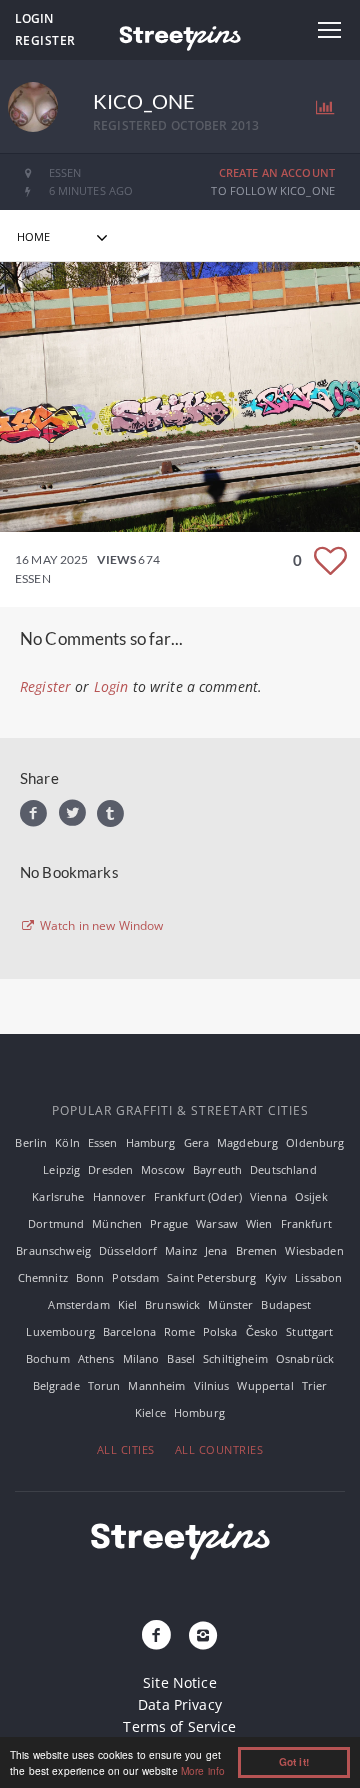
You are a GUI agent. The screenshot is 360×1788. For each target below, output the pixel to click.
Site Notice (180, 1682)
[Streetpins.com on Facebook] (157, 1636)
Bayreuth (217, 1169)
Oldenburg (315, 1142)
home (34, 236)
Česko (262, 1331)
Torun (104, 1385)
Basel (181, 1358)
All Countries (219, 1449)
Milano (141, 1358)
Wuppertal (265, 1385)
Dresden (110, 1169)
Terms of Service (179, 1726)
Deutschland (283, 1169)
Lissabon (318, 1277)
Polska (220, 1331)
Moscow (163, 1169)
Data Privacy (180, 1704)
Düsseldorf (128, 1250)
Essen (103, 1142)
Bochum (48, 1358)
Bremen (257, 1250)
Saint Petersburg (211, 1277)
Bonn (90, 1277)
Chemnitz (43, 1277)
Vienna (268, 1196)
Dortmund (56, 1223)
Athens (96, 1358)
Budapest (286, 1304)
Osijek (311, 1196)
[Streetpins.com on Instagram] (203, 1636)
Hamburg (151, 1142)
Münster (230, 1304)
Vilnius (212, 1385)
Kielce (150, 1412)
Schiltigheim (235, 1358)
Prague (169, 1223)
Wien (259, 1223)
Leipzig (61, 1169)
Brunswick (172, 1304)
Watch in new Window (100, 926)
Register (45, 40)
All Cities (126, 1449)
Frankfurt (306, 1223)
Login (34, 18)
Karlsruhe (58, 1196)
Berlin (31, 1142)
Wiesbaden (314, 1250)
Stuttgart (309, 1331)
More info (203, 1770)
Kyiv (276, 1277)
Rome (179, 1331)
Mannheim (156, 1385)
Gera (197, 1142)
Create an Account (277, 172)
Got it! (294, 1762)
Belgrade (56, 1385)
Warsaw (217, 1223)
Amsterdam (78, 1304)
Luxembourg (60, 1331)
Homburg (199, 1412)
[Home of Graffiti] (180, 35)
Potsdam (135, 1277)
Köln (67, 1142)
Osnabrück (305, 1358)
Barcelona (129, 1331)
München (117, 1223)
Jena (216, 1250)
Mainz (181, 1250)
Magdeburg (247, 1142)
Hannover (119, 1196)
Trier (315, 1385)
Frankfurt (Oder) (198, 1196)
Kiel (128, 1304)
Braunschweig (53, 1250)
